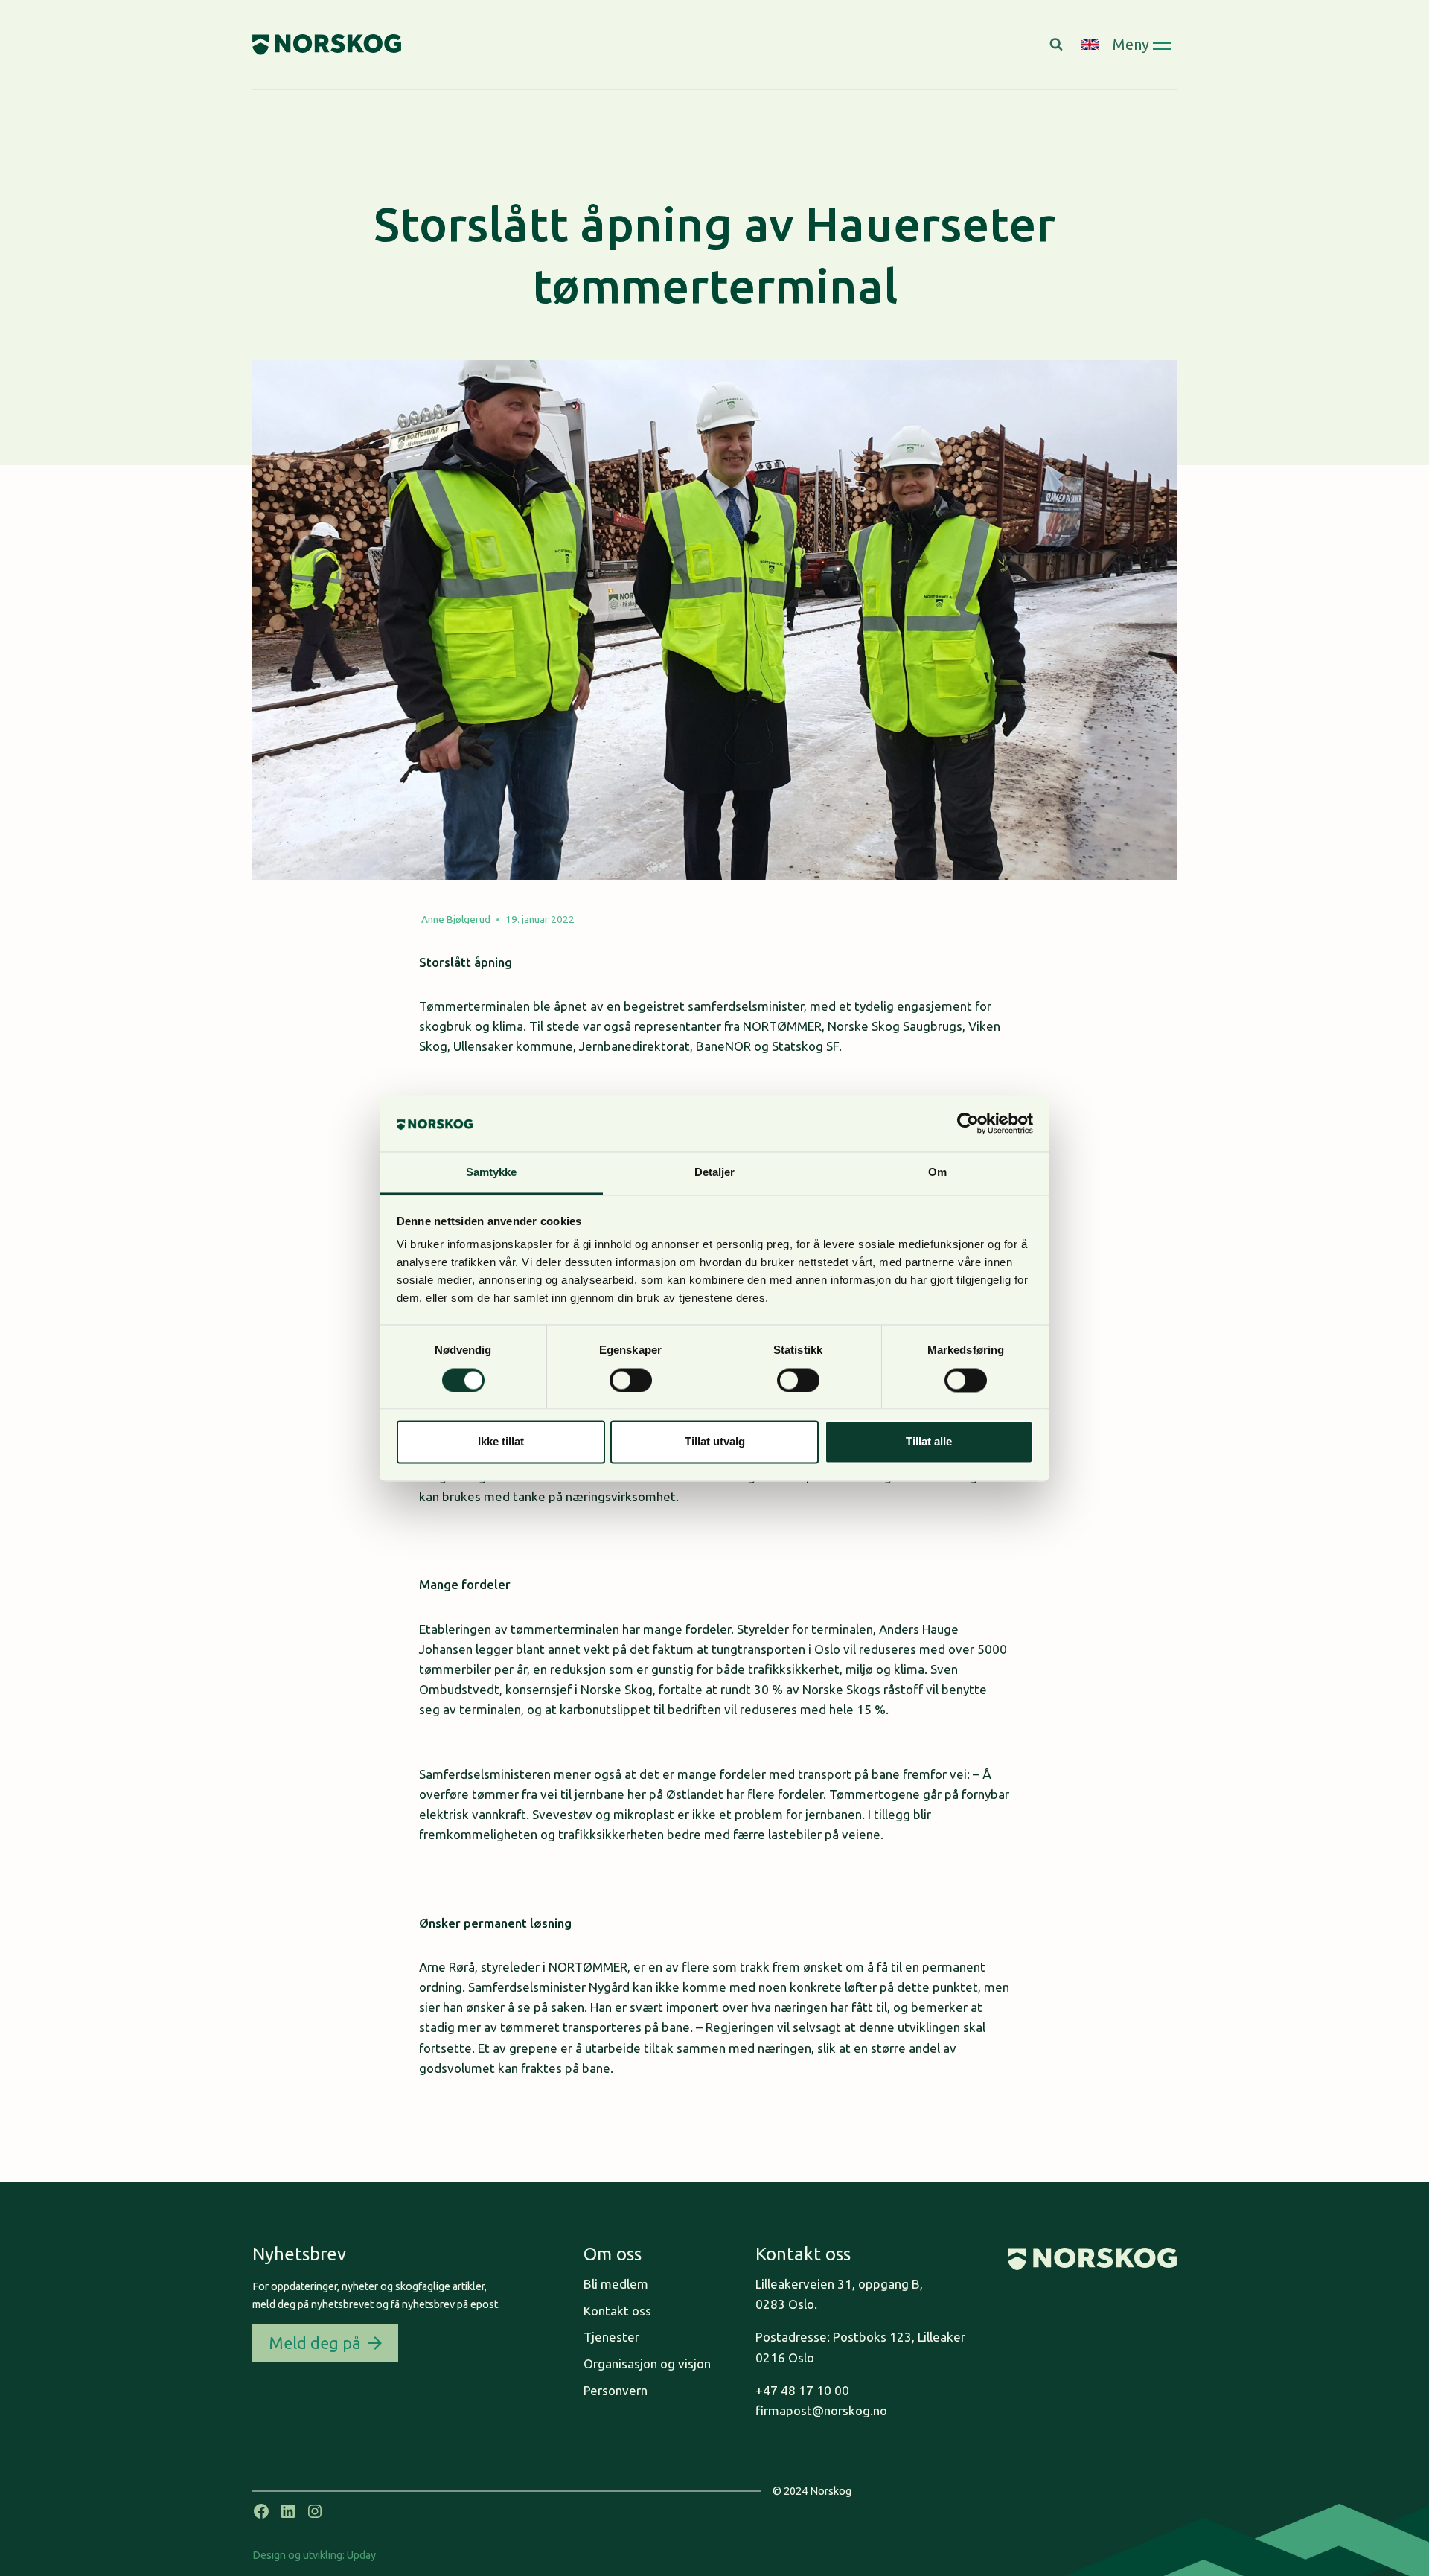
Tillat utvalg (715, 1442)
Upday (361, 2555)
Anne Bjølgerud (456, 919)
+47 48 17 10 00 (802, 2390)
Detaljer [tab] (715, 1173)
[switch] (631, 1380)
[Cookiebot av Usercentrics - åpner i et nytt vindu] (968, 1123)
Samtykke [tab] (492, 1173)
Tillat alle (929, 1442)
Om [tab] (937, 1173)
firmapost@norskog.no (821, 2410)
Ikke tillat (501, 1442)
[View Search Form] (1058, 45)
